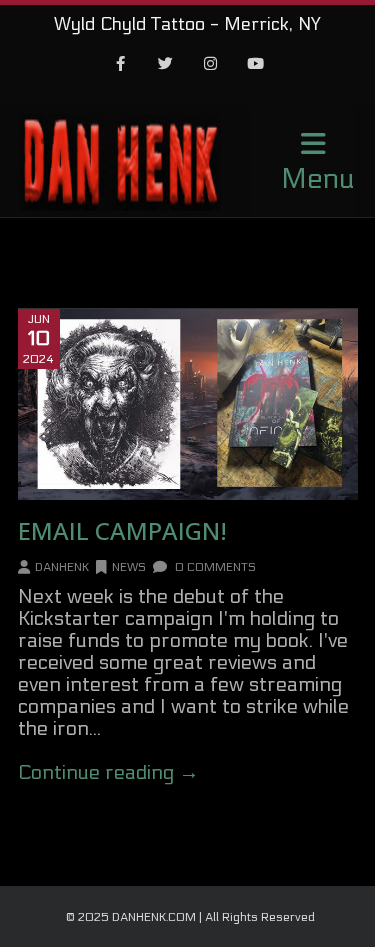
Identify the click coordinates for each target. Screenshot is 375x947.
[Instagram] (210, 65)
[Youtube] (255, 65)
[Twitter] (165, 65)
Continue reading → (108, 773)
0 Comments (214, 567)
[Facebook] (120, 65)
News (129, 567)
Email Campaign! (122, 530)
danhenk (62, 567)
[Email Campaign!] (188, 404)
